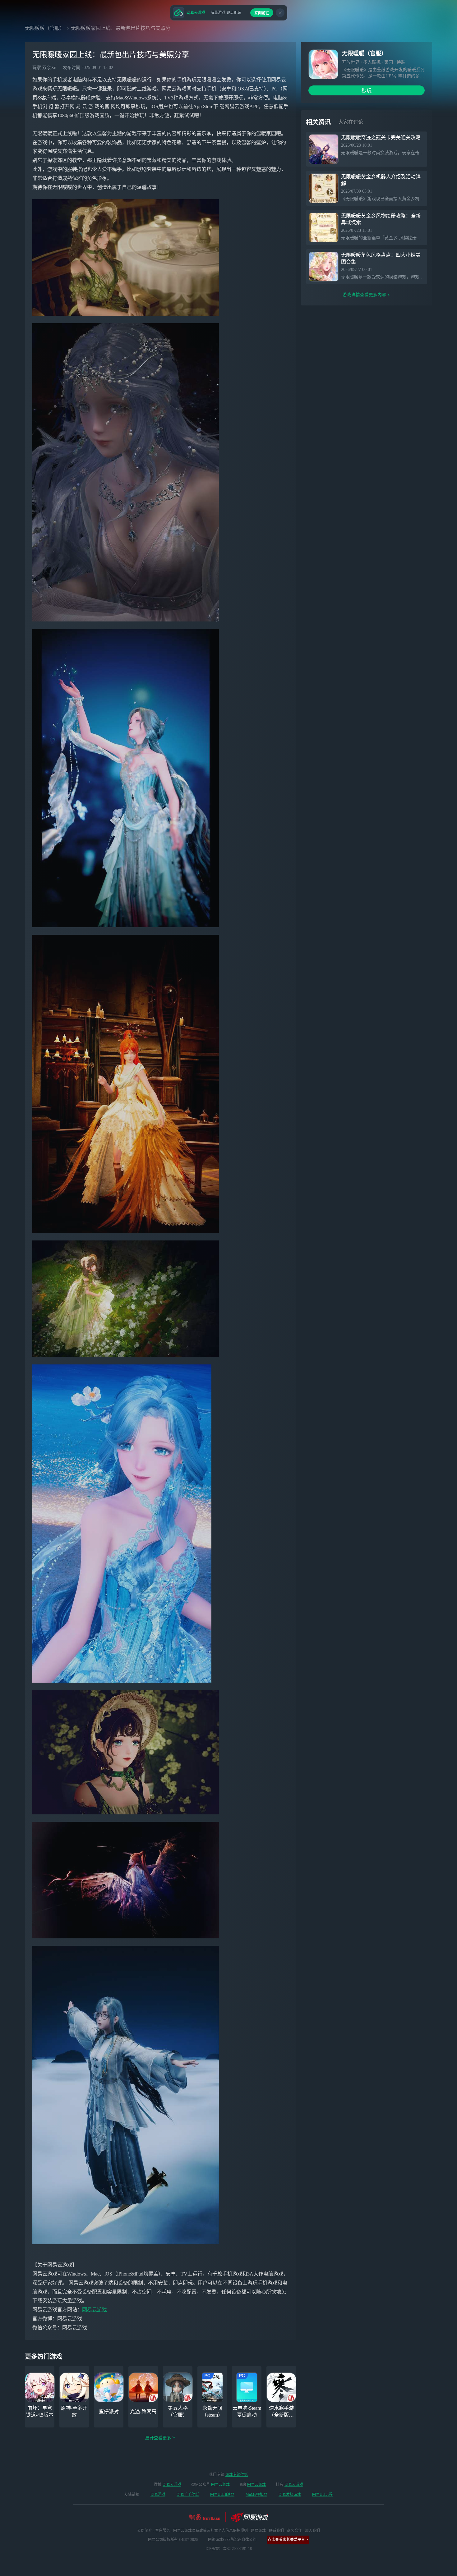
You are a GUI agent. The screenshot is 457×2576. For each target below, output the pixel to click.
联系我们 (276, 2531)
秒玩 (367, 91)
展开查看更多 (158, 2438)
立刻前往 (262, 13)
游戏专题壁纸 (237, 2475)
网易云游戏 (95, 2310)
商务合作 (294, 2531)
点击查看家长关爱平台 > (288, 2540)
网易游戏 (158, 2495)
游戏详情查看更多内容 (364, 295)
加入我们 (312, 2531)
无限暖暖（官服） (45, 28)
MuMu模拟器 (256, 2495)
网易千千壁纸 (188, 2495)
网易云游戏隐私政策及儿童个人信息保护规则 (210, 2531)
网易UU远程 (322, 2495)
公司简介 (145, 2531)
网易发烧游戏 (290, 2495)
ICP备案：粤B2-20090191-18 (229, 2549)
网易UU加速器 (222, 2495)
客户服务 (163, 2531)
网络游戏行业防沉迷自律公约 (232, 2540)
